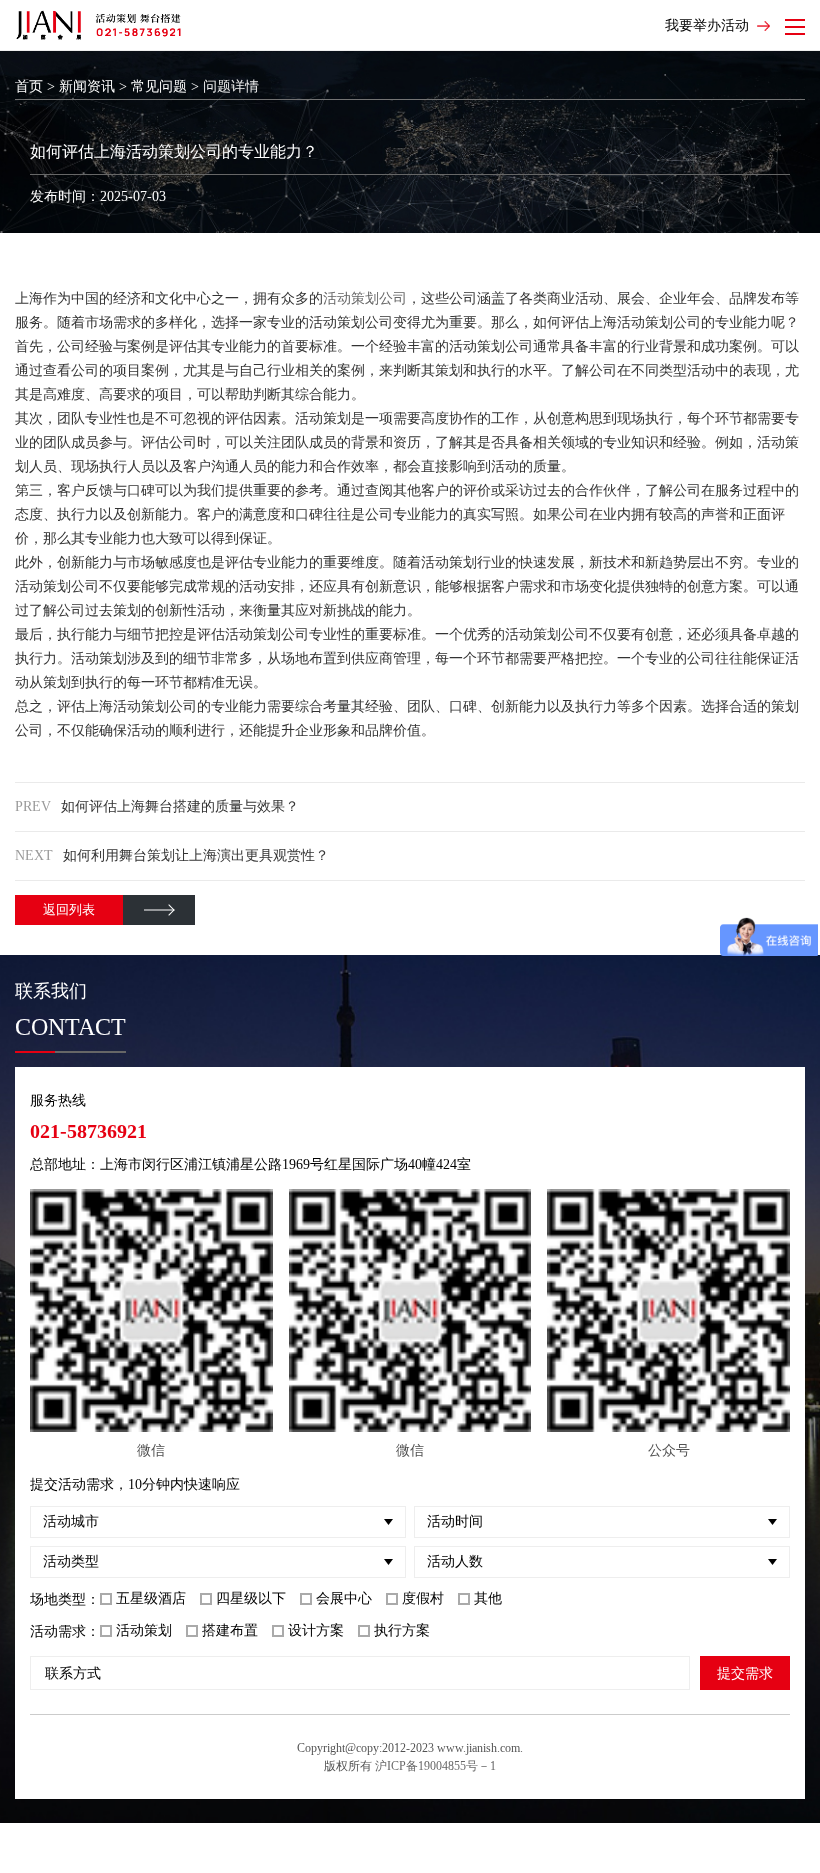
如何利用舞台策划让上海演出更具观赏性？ (196, 855)
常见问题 (159, 86)
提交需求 (745, 1673)
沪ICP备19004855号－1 (435, 1766)
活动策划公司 (365, 298)
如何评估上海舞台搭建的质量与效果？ (180, 806)
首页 (29, 86)
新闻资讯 (87, 86)
